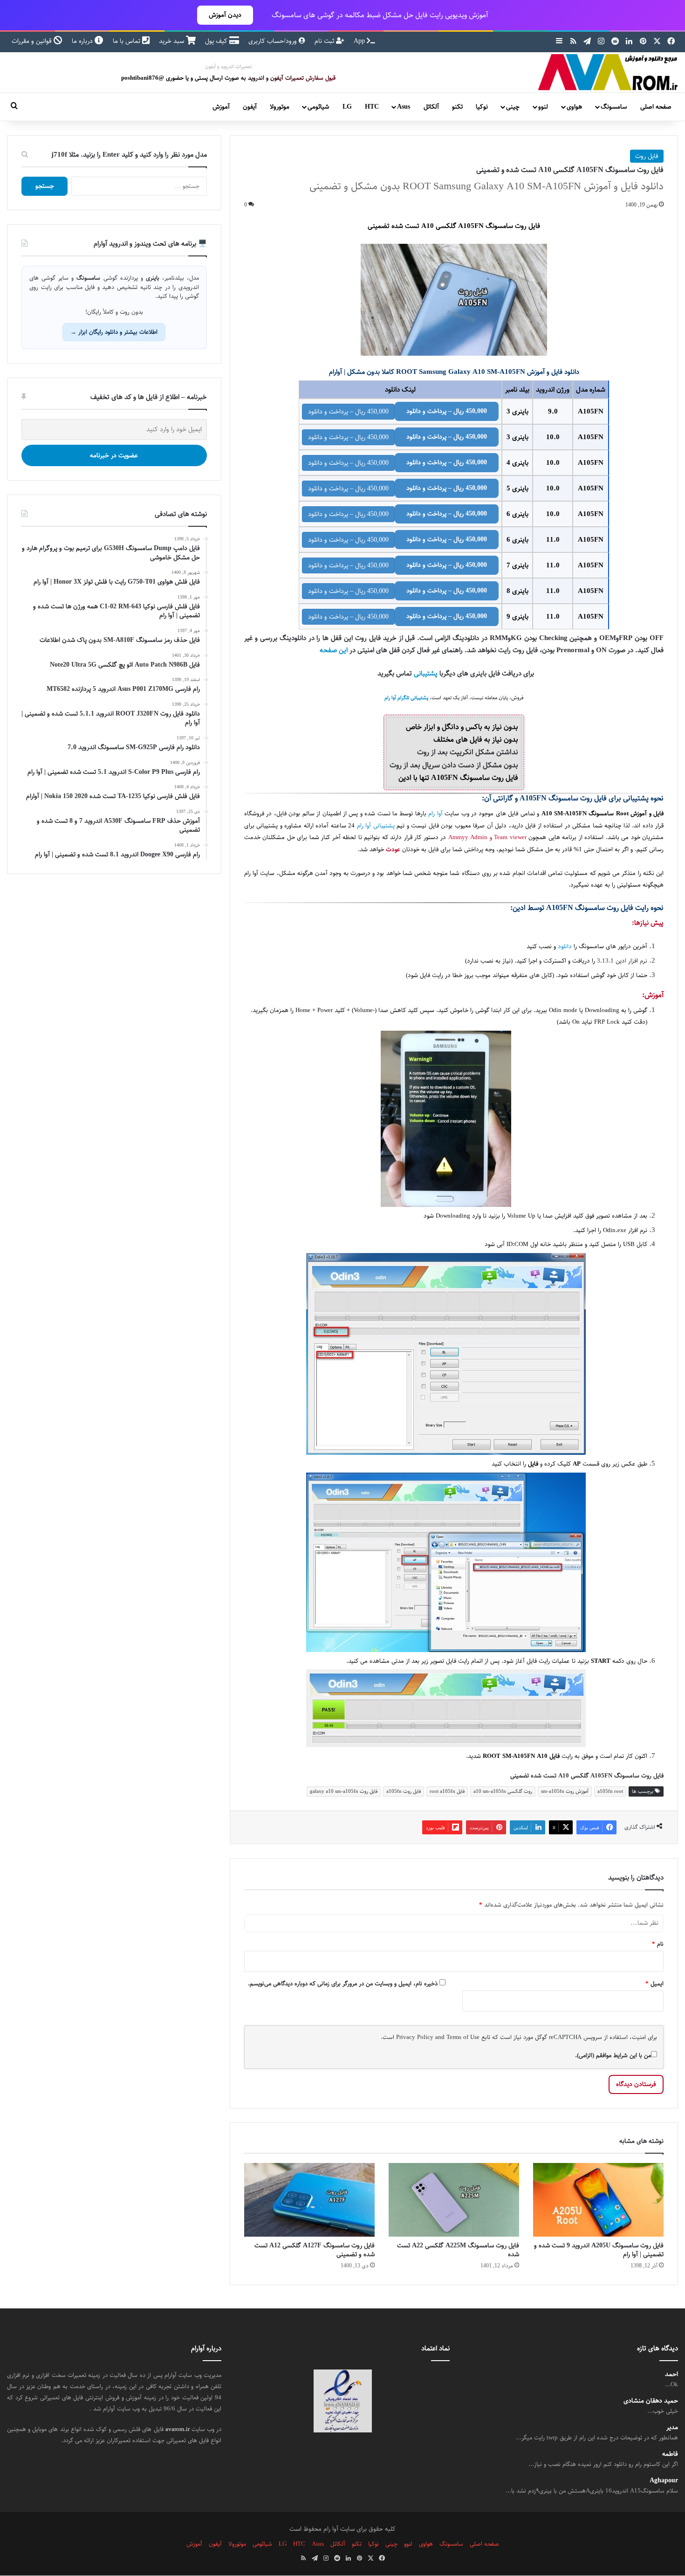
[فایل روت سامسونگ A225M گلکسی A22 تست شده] (454, 2200)
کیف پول (217, 41)
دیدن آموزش (225, 15)
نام (658, 1944)
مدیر (672, 2428)
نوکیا (482, 107)
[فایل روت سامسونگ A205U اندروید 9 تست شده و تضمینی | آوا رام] (598, 2200)
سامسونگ (614, 107)
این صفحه (334, 650)
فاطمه (670, 2455)
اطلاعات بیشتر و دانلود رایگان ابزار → (114, 332)
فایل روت (647, 156)
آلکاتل (431, 107)
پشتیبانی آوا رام (376, 826)
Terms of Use (463, 2037)
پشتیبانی (426, 673)
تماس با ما (127, 41)
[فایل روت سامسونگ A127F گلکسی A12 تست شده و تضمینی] (309, 2200)
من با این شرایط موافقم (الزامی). (613, 2055)
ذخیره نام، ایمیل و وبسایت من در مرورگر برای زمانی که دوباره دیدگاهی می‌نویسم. (343, 1984)
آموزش (221, 107)
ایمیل (654, 1984)
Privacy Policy (415, 2037)
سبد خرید (172, 41)
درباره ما (83, 41)
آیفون (250, 107)
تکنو (457, 107)
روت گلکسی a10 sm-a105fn (503, 1791)
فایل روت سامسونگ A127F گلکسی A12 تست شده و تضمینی (315, 2250)
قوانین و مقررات (33, 41)
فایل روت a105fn (404, 1791)
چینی (513, 107)
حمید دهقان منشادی (651, 2401)
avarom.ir (178, 2429)
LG (347, 107)
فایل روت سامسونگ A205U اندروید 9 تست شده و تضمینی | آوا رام (599, 2250)
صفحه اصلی (656, 107)
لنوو (543, 107)
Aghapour (664, 2481)
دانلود (565, 947)
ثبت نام (325, 41)
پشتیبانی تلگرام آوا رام (406, 698)
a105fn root (610, 1791)
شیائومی (318, 107)
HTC (372, 107)
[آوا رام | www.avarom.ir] (608, 72)
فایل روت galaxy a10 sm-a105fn (344, 1791)
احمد (671, 2374)
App (360, 41)
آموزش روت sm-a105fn (565, 1791)
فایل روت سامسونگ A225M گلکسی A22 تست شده (458, 2250)
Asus (404, 107)
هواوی (574, 107)
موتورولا (280, 107)
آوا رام (435, 814)
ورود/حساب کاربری (274, 41)
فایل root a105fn (447, 1791)
